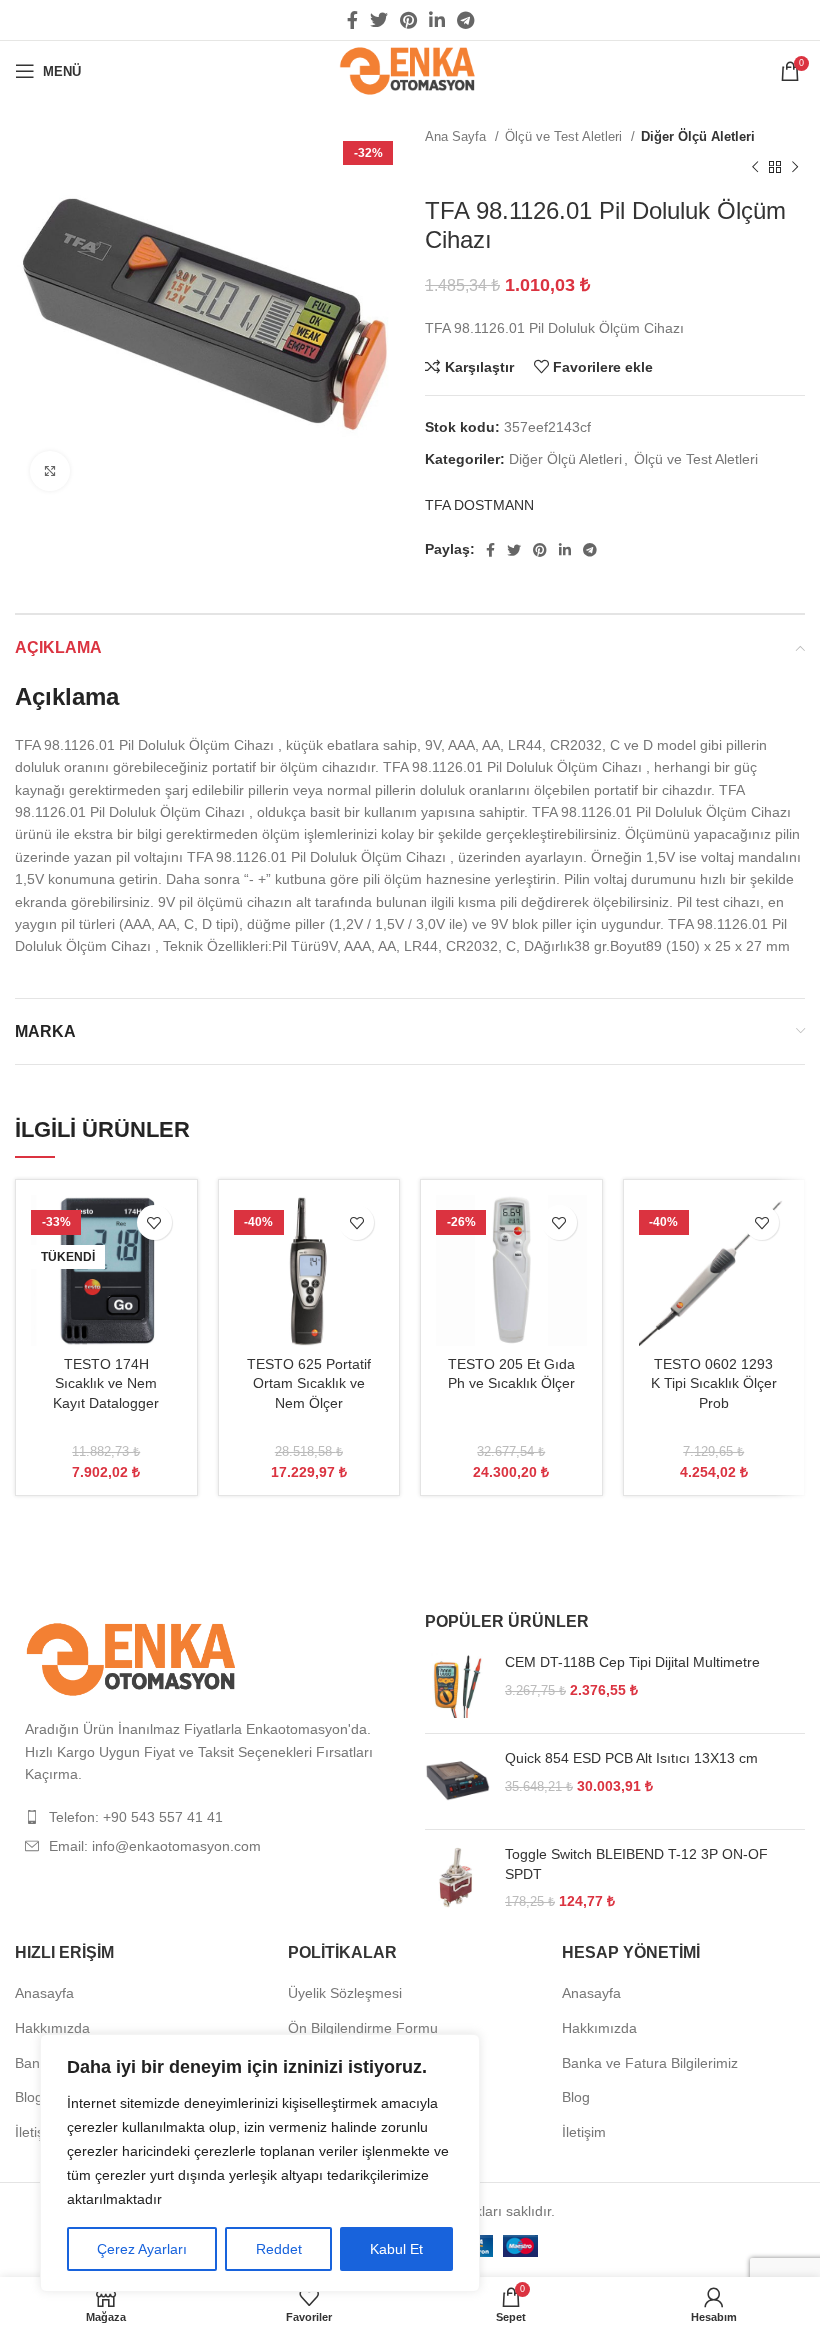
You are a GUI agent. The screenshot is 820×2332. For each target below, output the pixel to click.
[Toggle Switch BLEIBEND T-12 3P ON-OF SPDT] (457, 1878)
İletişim (37, 2132)
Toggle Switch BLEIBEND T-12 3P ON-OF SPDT (636, 1864)
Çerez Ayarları (142, 2249)
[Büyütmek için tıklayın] (50, 471)
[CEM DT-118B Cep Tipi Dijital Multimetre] (457, 1685)
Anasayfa (44, 1993)
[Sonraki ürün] (795, 167)
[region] (260, 2163)
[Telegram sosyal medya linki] (465, 20)
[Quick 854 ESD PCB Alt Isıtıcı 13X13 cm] (457, 1781)
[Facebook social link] (352, 20)
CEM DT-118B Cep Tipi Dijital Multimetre (632, 1662)
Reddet (279, 2249)
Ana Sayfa (457, 136)
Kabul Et (396, 2249)
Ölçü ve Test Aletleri (565, 136)
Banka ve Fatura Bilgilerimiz (650, 2063)
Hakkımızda (52, 2028)
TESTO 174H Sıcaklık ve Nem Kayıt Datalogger (106, 1383)
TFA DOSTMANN (479, 505)
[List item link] (205, 1817)
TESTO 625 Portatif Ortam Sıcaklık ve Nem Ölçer (309, 1383)
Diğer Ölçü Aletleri (698, 136)
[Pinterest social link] (408, 20)
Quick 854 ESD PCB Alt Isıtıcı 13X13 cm (631, 1758)
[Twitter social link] (379, 20)
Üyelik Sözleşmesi (345, 1993)
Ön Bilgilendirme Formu (363, 2028)
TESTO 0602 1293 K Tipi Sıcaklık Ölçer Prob (714, 1383)
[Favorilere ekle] (154, 1222)
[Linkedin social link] (437, 20)
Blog (29, 2097)
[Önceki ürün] (755, 167)
